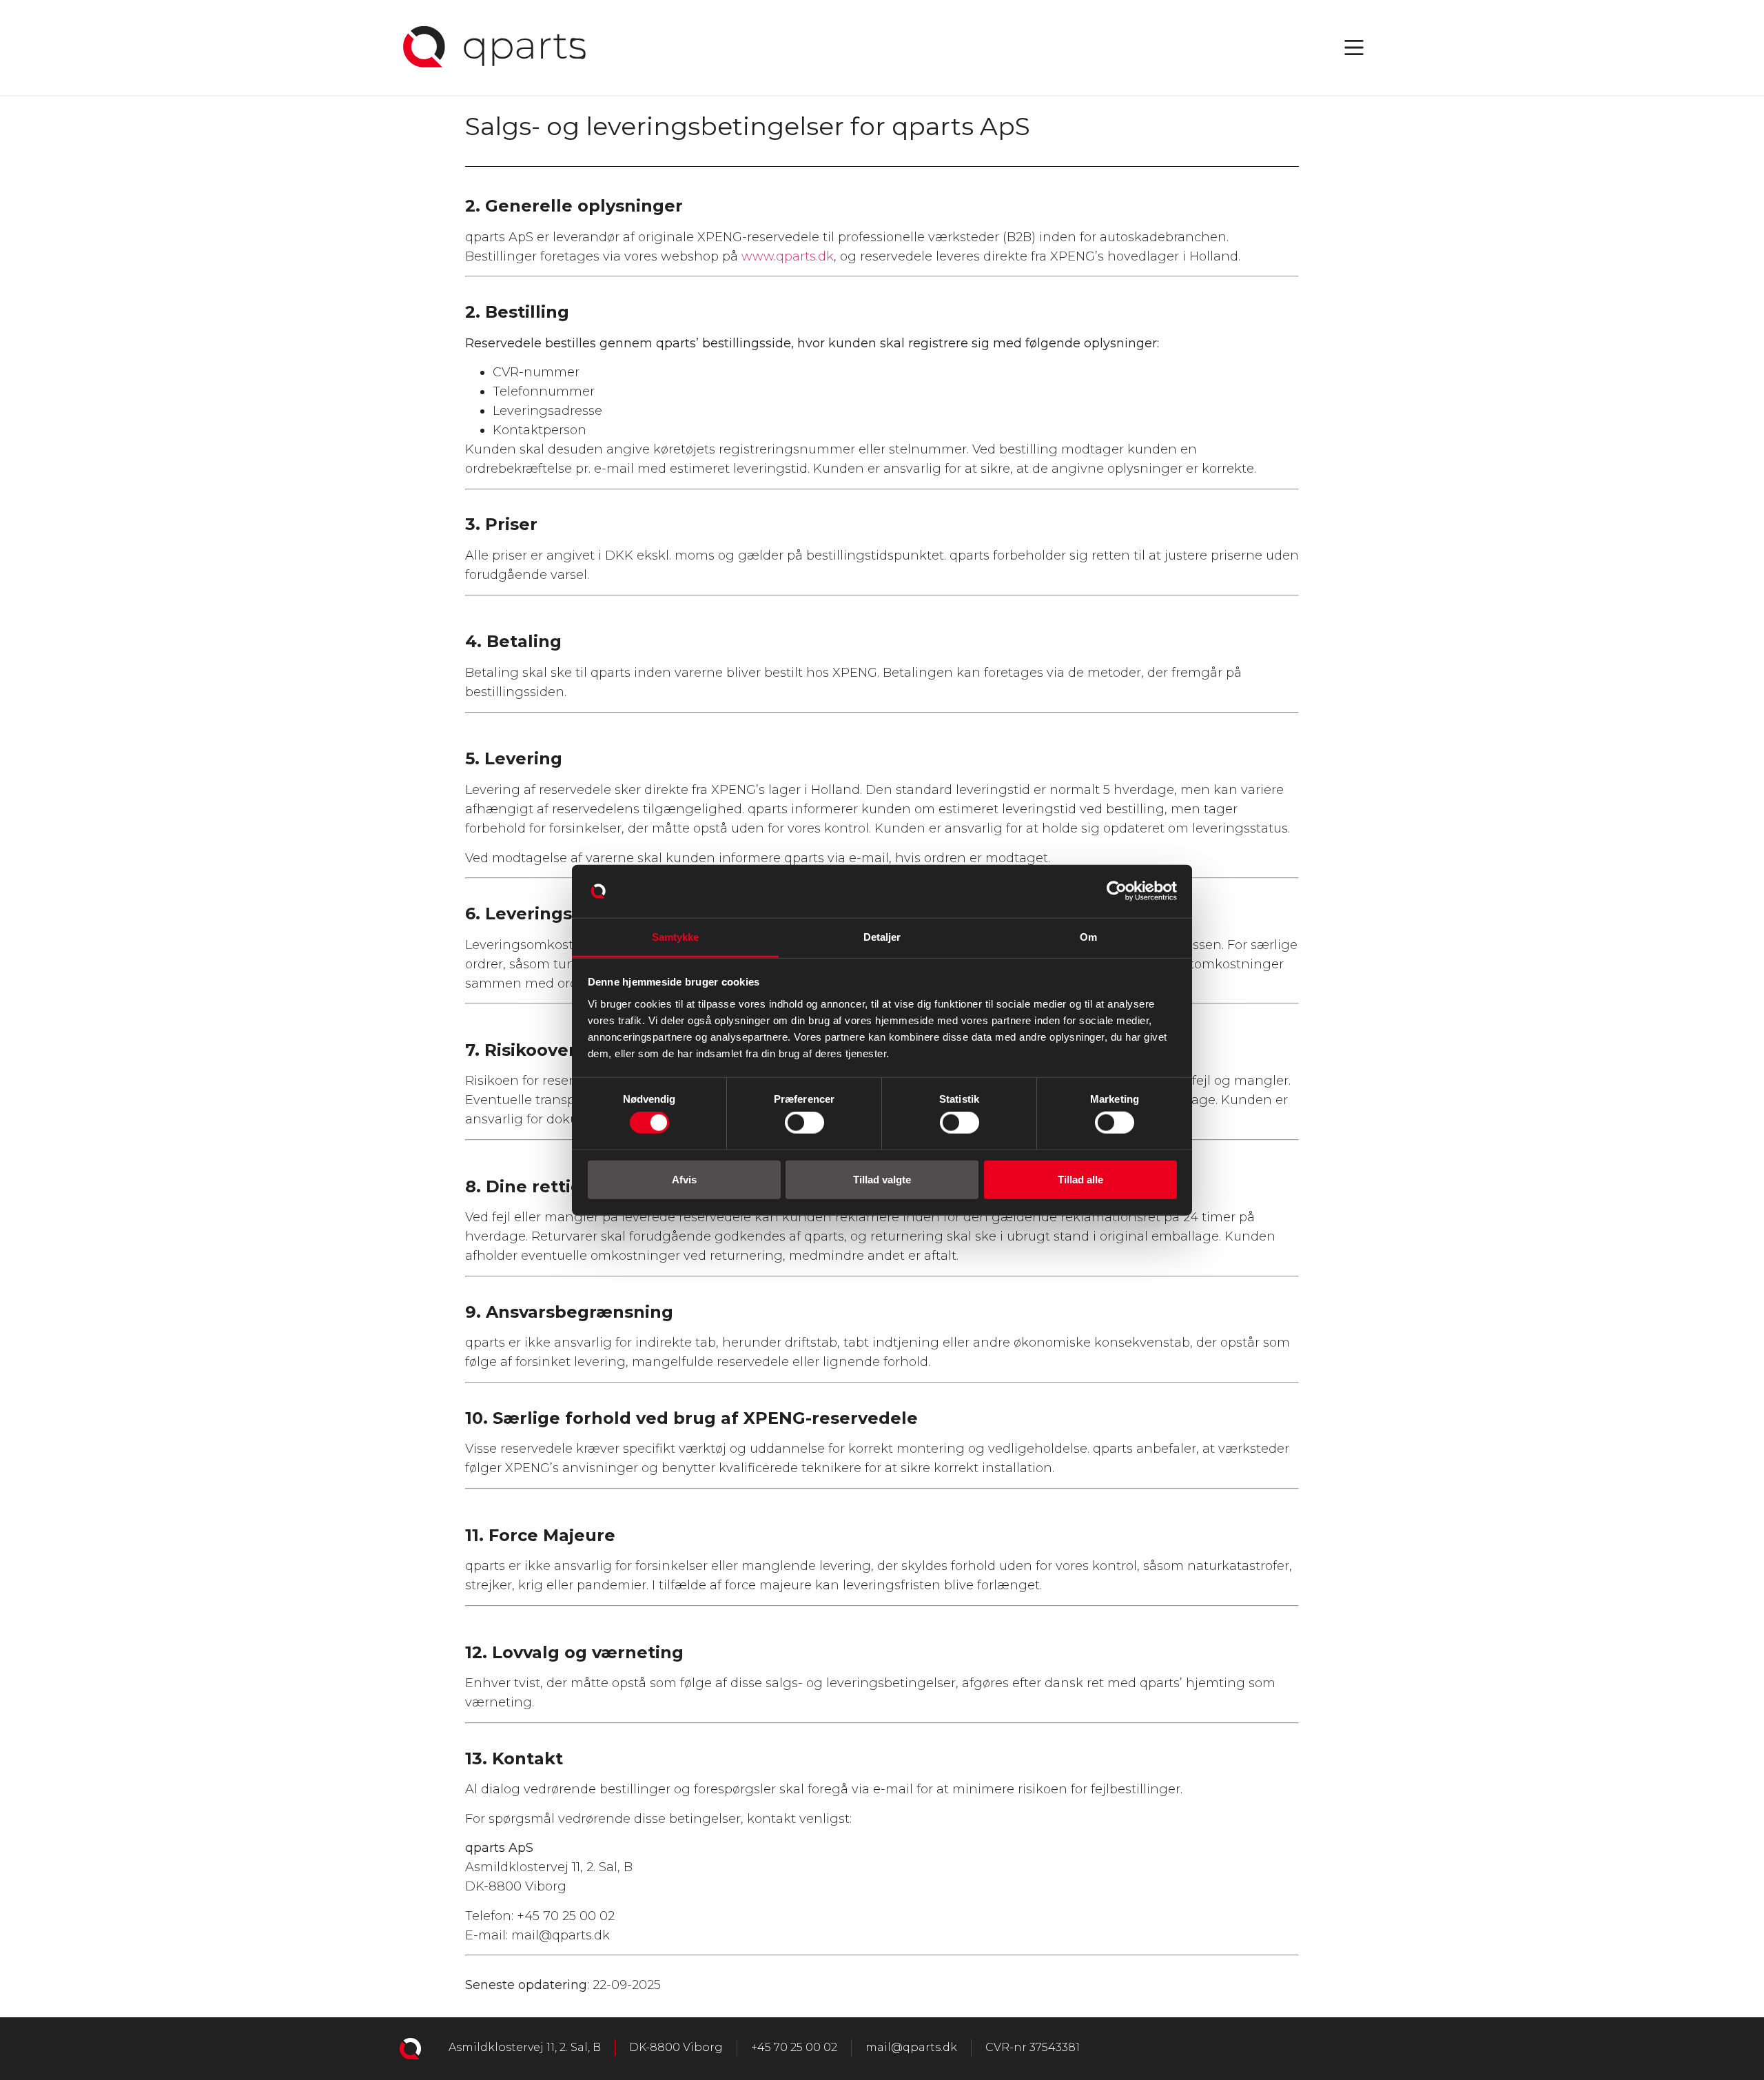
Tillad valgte (882, 1179)
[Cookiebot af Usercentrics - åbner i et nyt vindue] (1117, 891)
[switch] (804, 1123)
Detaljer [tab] (882, 937)
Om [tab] (1088, 937)
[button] (1354, 48)
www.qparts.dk (788, 256)
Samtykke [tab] (676, 937)
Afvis (684, 1179)
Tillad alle (1080, 1179)
